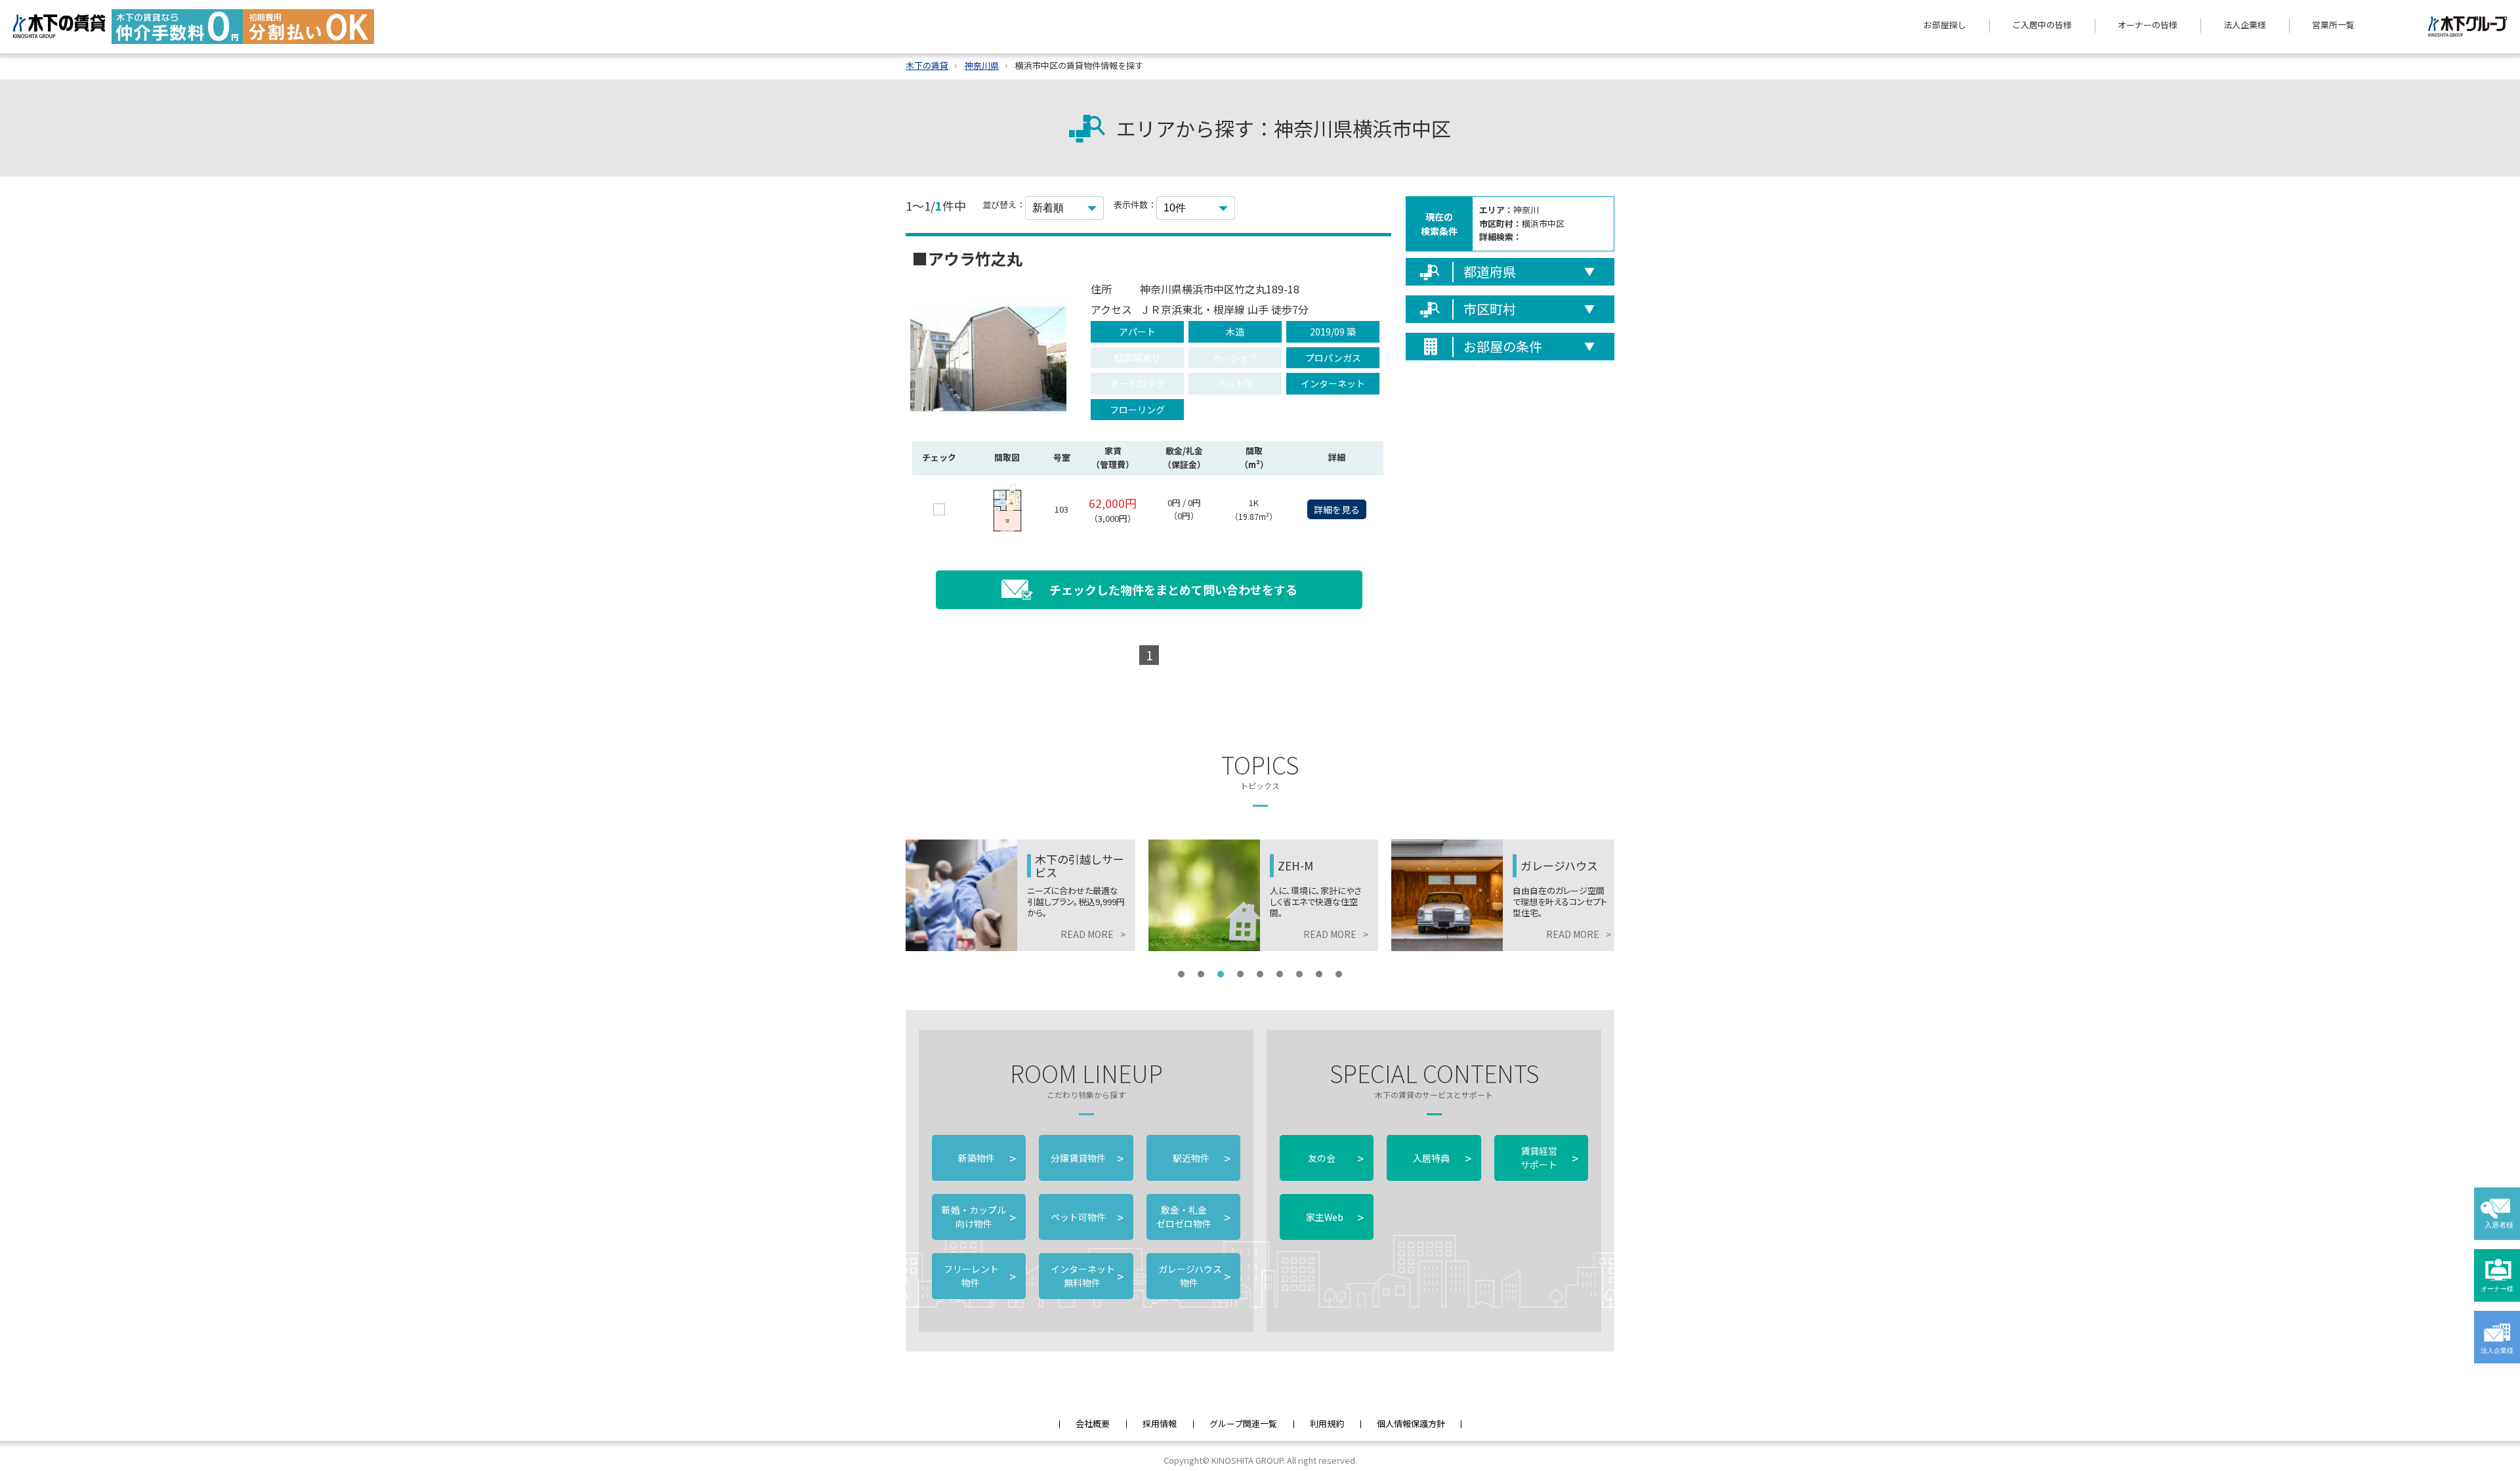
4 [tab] (1240, 974)
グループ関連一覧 (1243, 1423)
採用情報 (1160, 1423)
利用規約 (1327, 1423)
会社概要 (1093, 1423)
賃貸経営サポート (1549, 1158)
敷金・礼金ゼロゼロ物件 (1193, 1217)
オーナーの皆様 (2148, 25)
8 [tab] (1319, 974)
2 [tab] (1201, 974)
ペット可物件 (1086, 1217)
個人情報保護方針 (1411, 1423)
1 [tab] (1181, 974)
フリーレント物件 (979, 1276)
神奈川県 (982, 65)
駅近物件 (1202, 1158)
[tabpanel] (1097, 895)
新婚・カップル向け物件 (979, 1217)
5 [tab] (1260, 974)
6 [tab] (1280, 974)
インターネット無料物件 (1086, 1276)
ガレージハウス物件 (1193, 1276)
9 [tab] (1339, 974)
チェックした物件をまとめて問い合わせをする (1173, 589)
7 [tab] (1299, 974)
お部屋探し (1945, 25)
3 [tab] (1221, 974)
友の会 (1335, 1158)
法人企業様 (2245, 25)
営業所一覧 (2333, 25)
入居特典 (1442, 1158)
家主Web (1335, 1217)
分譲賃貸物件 (1086, 1158)
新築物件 (987, 1158)
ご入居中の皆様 (2042, 25)
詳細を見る (1337, 509)
